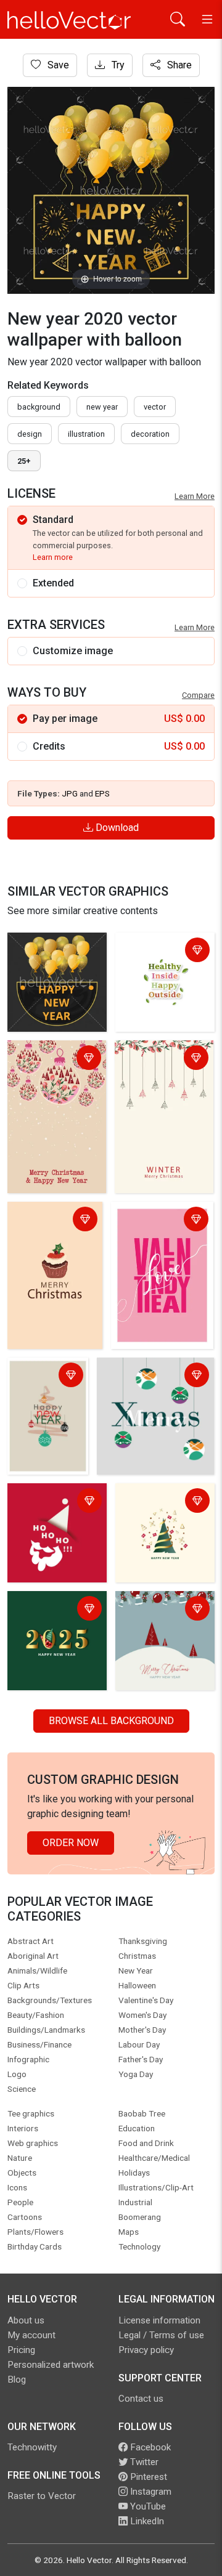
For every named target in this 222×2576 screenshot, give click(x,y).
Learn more (53, 557)
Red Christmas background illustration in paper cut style (53, 1517)
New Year (102, 407)
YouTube (147, 2506)
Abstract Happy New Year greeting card (45, 1384)
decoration (150, 434)
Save (57, 65)
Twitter (143, 2462)
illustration (86, 434)
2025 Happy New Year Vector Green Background (50, 1617)
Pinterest (147, 2477)
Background (39, 407)
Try (117, 65)
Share (178, 65)
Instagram (150, 2492)
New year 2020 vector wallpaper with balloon (47, 959)
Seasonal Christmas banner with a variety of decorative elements (164, 1625)
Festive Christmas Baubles (51, 1059)
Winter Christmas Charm (156, 1059)
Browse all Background (111, 1721)
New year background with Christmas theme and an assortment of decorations (159, 1524)
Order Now (71, 1843)
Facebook (149, 2447)
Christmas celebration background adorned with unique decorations (155, 1384)
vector (155, 407)
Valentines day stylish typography (155, 1221)
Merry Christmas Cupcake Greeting (50, 1221)
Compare (198, 695)
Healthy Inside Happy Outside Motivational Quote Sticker (160, 966)
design (30, 434)
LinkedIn (146, 2521)
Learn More (195, 496)
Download (116, 828)
